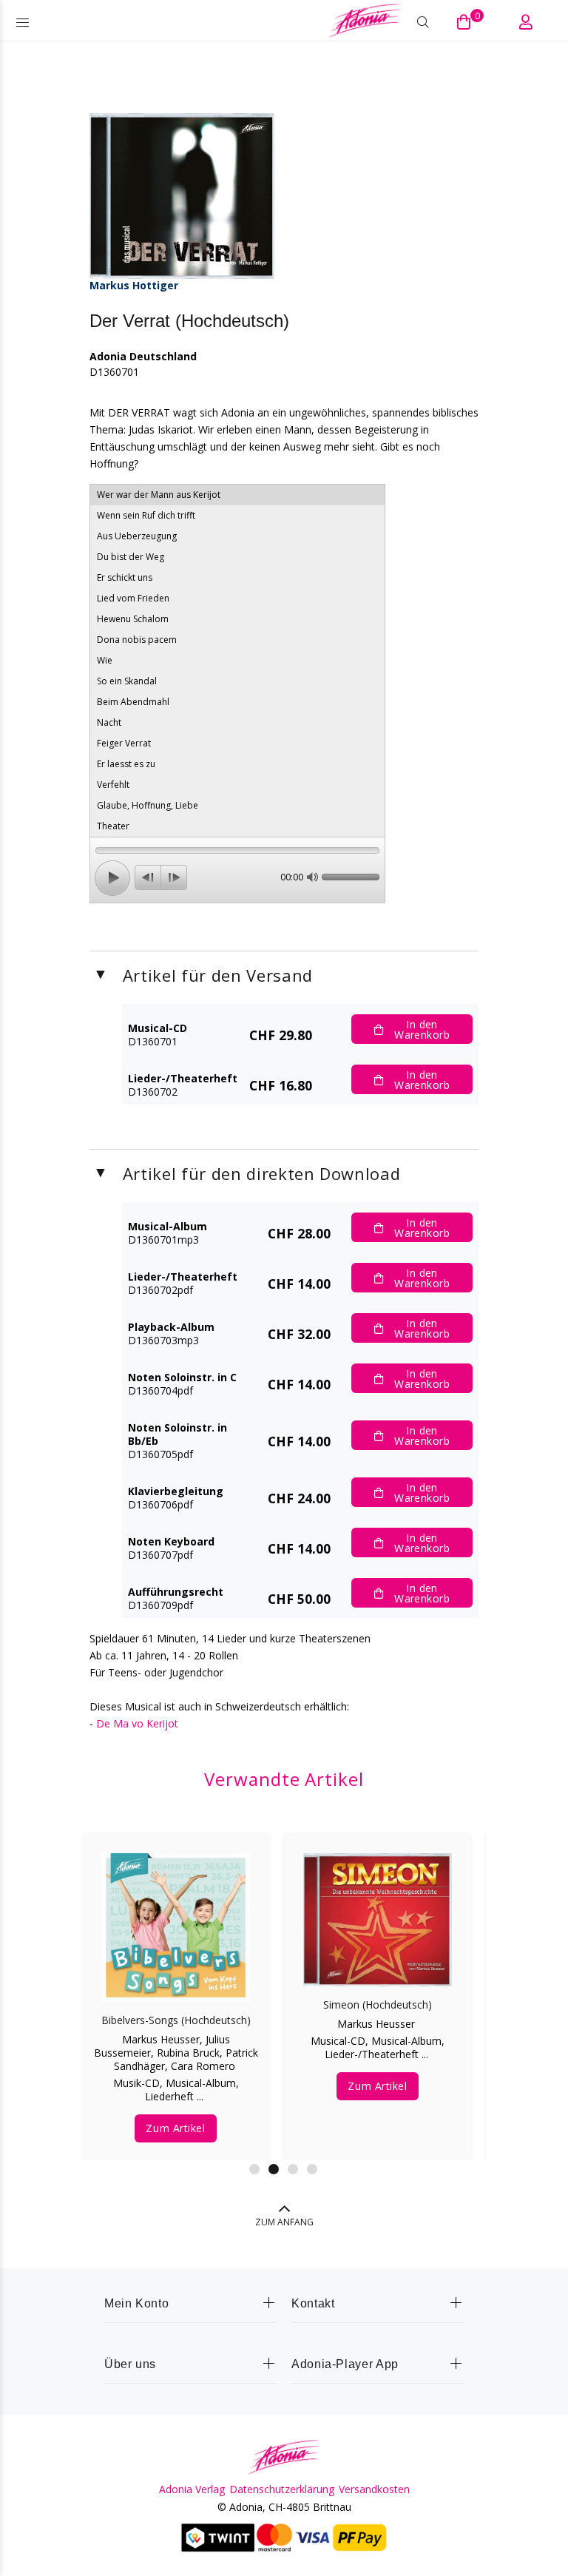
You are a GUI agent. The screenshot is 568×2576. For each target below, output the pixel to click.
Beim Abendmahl (133, 702)
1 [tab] (254, 2169)
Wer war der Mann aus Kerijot (159, 495)
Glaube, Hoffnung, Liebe (148, 805)
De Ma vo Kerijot (137, 1723)
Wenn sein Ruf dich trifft (146, 515)
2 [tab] (274, 2169)
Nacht (109, 722)
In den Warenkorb (422, 1029)
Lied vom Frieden (133, 598)
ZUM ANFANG (284, 2222)
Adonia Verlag (192, 2489)
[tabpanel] (176, 1983)
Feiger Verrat (124, 743)
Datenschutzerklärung (282, 2489)
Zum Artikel (175, 2128)
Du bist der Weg (131, 557)
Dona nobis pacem (137, 640)
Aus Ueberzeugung (137, 536)
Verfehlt (113, 785)
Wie (105, 660)
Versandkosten (374, 2489)
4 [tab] (312, 2169)
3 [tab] (293, 2169)
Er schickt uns (125, 577)
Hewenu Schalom (133, 619)
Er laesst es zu (126, 764)
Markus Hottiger (134, 285)
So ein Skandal (127, 681)
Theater (113, 826)
